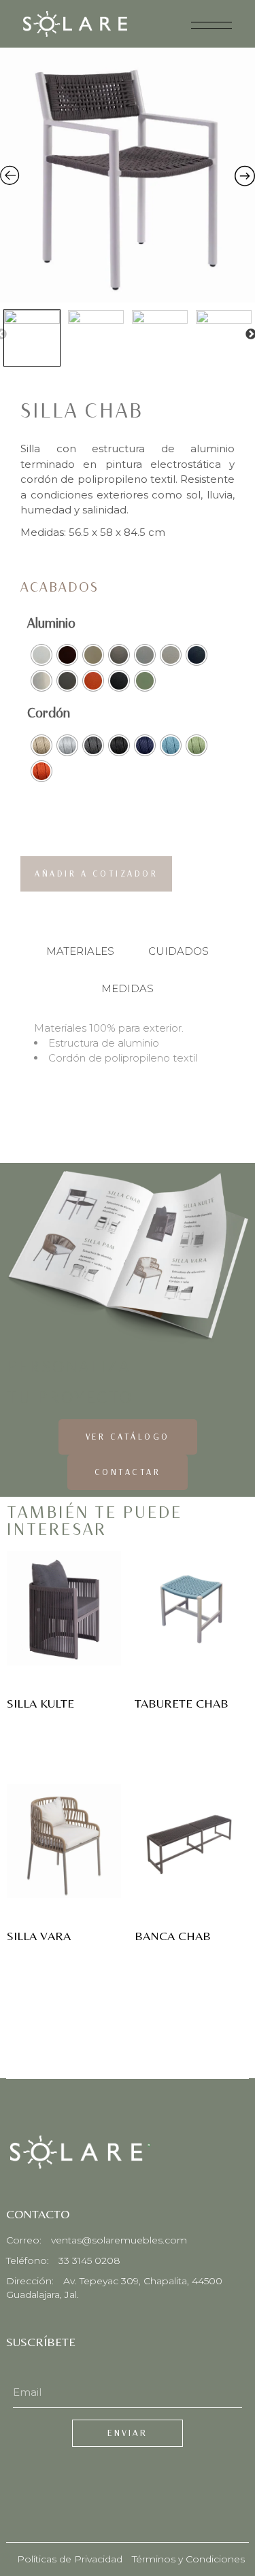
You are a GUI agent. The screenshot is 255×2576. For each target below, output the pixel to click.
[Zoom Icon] (128, 175)
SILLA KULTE (40, 1704)
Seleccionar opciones (64, 1619)
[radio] (41, 655)
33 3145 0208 (89, 2260)
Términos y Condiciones (188, 2559)
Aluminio (51, 623)
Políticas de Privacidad (70, 2559)
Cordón (49, 713)
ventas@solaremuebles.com (119, 2240)
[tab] (80, 951)
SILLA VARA (39, 1936)
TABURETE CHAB (182, 1704)
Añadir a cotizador (96, 874)
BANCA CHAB (173, 1936)
